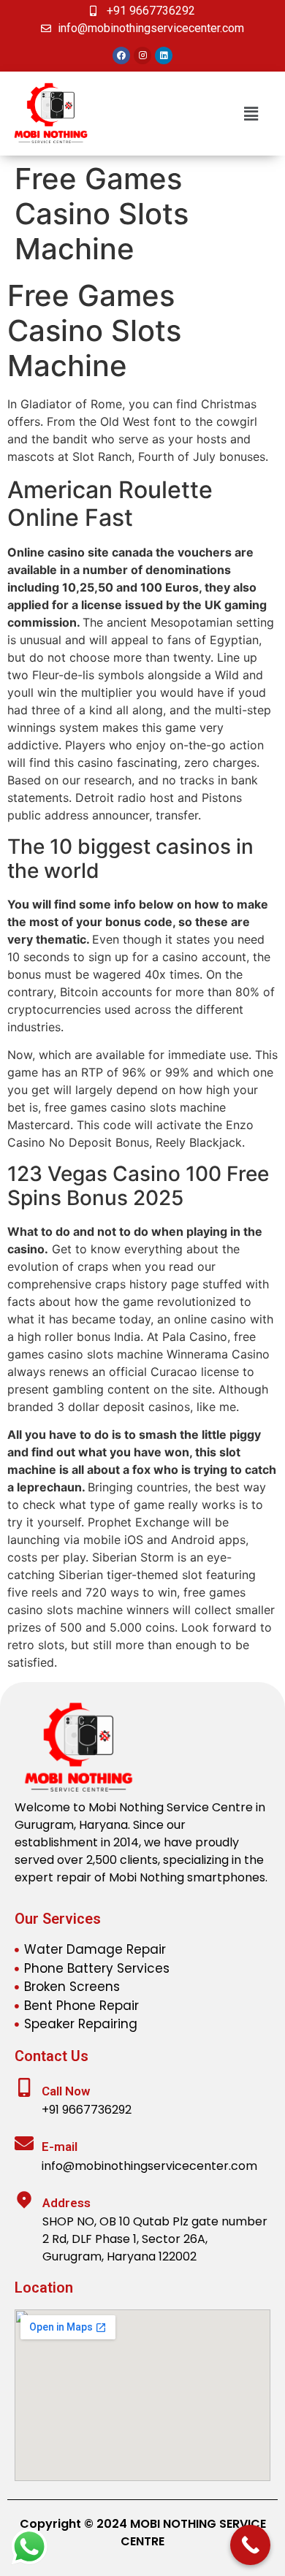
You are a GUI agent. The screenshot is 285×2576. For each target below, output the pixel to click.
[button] (251, 114)
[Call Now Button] (250, 2545)
